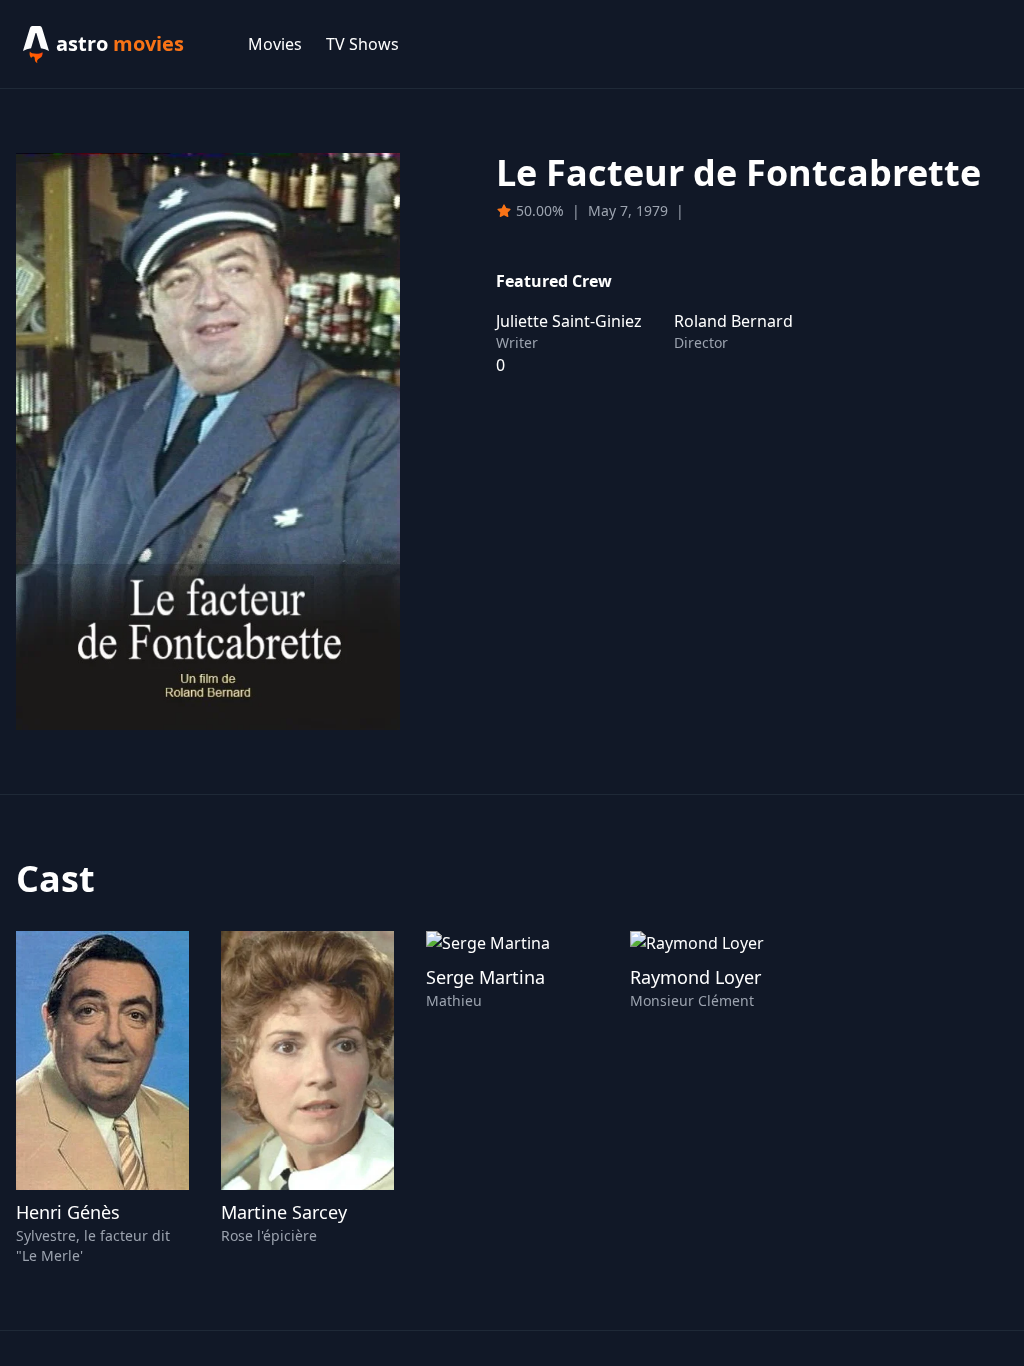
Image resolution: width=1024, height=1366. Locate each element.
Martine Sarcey (284, 1212)
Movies (275, 44)
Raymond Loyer (695, 977)
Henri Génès (68, 1212)
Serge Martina (485, 977)
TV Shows (362, 44)
